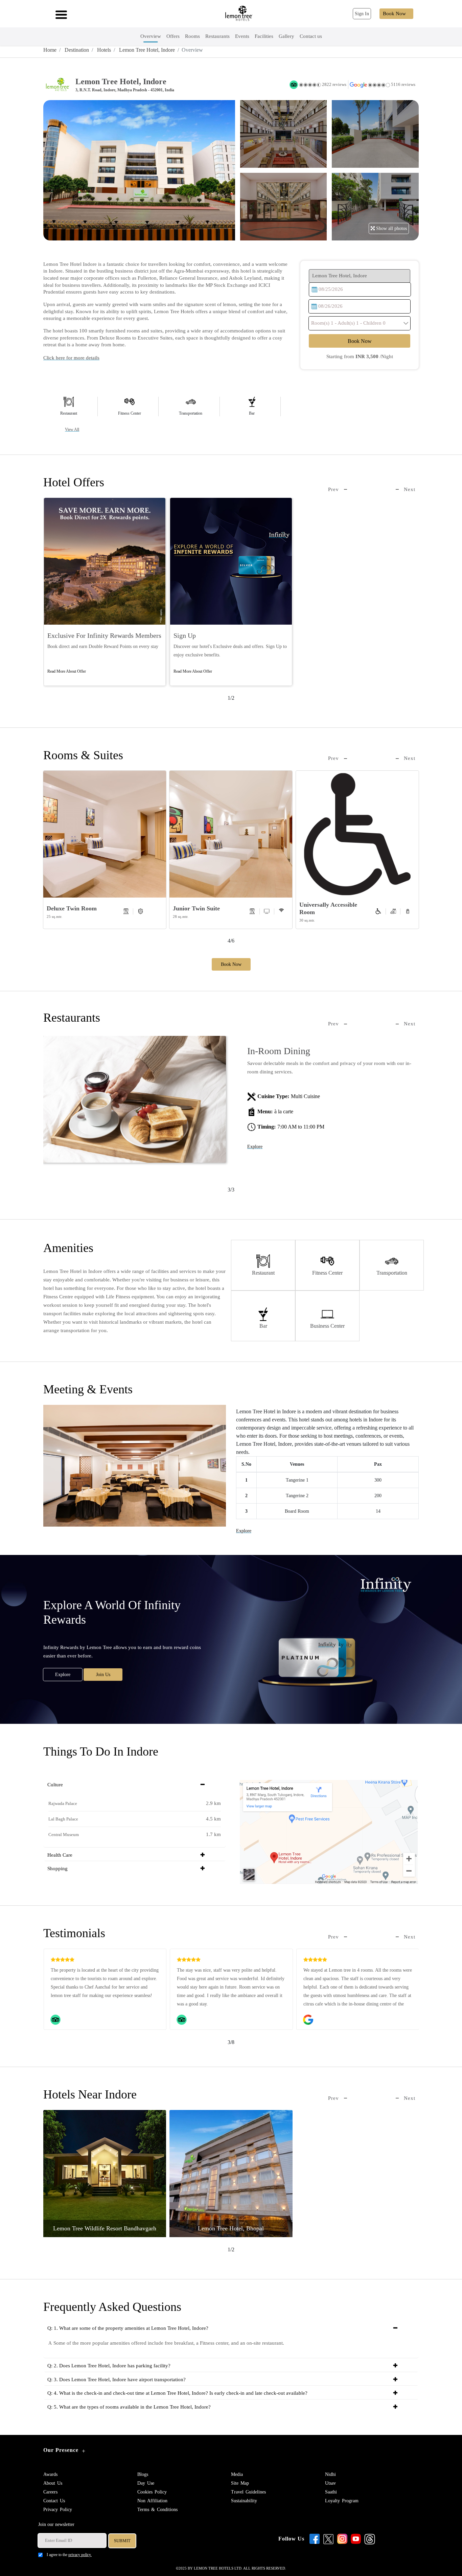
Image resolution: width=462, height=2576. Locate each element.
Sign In (362, 14)
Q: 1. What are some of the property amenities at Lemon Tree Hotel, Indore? (128, 2328)
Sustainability (244, 2501)
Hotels (103, 50)
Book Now (394, 14)
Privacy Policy (58, 2510)
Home (50, 50)
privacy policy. (80, 2555)
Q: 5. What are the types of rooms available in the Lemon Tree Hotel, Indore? (129, 2407)
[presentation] (338, 489)
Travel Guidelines (248, 2492)
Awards (50, 2474)
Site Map (240, 2483)
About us (53, 2483)
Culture (55, 1785)
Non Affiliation (152, 2501)
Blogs (143, 2474)
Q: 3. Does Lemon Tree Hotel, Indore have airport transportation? (117, 2380)
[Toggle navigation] (59, 14)
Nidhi (330, 2474)
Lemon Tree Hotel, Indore (146, 50)
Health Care (60, 1855)
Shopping (57, 1869)
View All (72, 430)
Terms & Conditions (157, 2510)
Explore (255, 1171)
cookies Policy (152, 2492)
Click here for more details (71, 358)
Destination (76, 50)
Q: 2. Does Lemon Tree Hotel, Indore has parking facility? (109, 2366)
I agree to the (69, 2555)
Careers (50, 2492)
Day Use (146, 2483)
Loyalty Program (342, 2501)
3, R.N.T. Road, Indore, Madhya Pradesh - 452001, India (125, 90)
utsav (330, 2483)
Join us (103, 1675)
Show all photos (391, 228)
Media (237, 2474)
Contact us (54, 2501)
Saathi (331, 2492)
